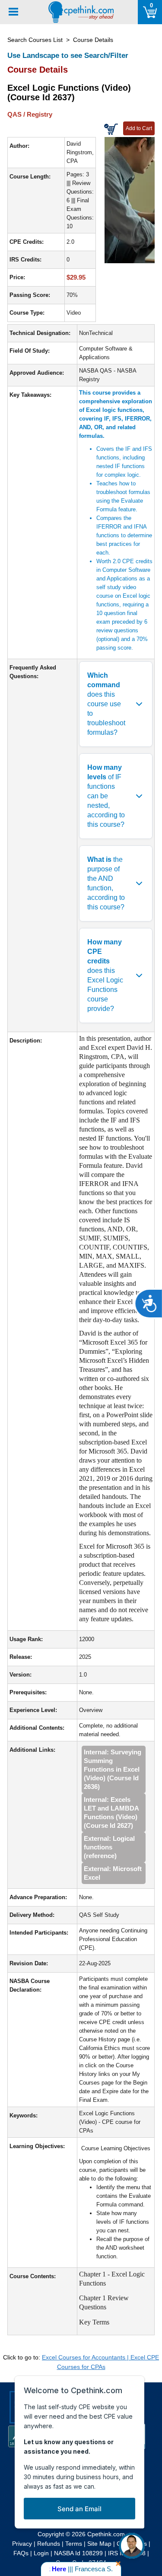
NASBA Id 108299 (78, 2553)
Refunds (49, 2544)
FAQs (21, 2553)
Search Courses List (35, 40)
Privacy (22, 2544)
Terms (74, 2544)
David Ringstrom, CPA (80, 152)
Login (41, 2553)
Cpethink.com (106, 2534)
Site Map (99, 2544)
